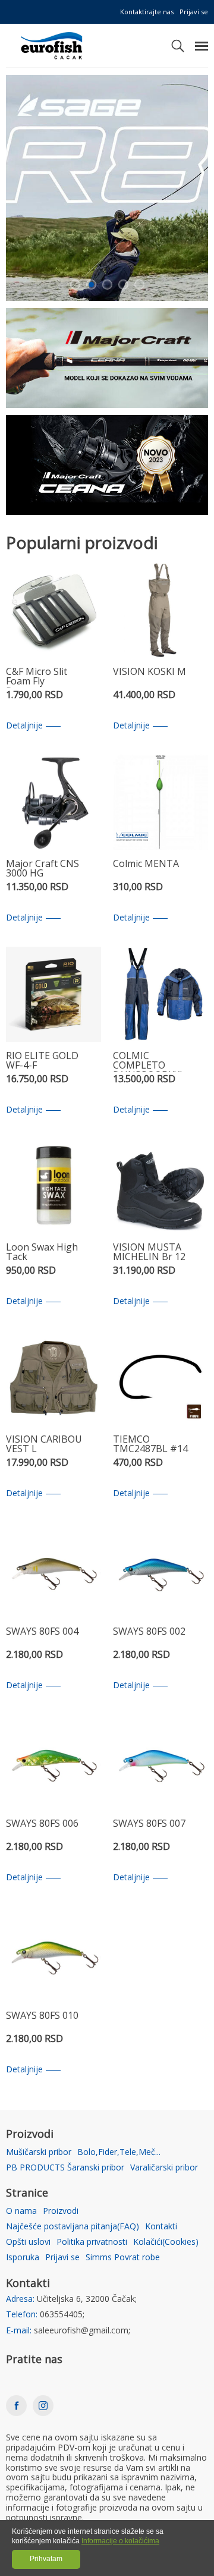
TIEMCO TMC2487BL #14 (150, 1445)
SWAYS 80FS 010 (42, 2016)
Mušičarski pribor (39, 2152)
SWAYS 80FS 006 (42, 1824)
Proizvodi (61, 2211)
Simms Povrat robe (123, 2258)
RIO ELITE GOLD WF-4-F (42, 1061)
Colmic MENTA (146, 864)
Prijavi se (194, 12)
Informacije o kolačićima (120, 2541)
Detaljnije (24, 726)
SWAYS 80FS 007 (149, 1824)
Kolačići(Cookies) (166, 2242)
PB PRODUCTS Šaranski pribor (65, 2168)
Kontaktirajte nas (147, 12)
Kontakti (161, 2227)
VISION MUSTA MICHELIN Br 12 (149, 1253)
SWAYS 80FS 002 (149, 1632)
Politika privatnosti (92, 2242)
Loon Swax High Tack (42, 1253)
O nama (21, 2211)
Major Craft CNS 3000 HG (43, 869)
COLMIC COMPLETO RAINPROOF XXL (149, 1061)
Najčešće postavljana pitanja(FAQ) (73, 2227)
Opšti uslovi (28, 2242)
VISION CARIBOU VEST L (44, 1445)
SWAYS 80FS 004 (42, 1632)
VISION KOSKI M (150, 672)
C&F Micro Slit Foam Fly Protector (37, 677)
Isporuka (23, 2258)
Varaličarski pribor (164, 2168)
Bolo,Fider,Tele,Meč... (119, 2152)
